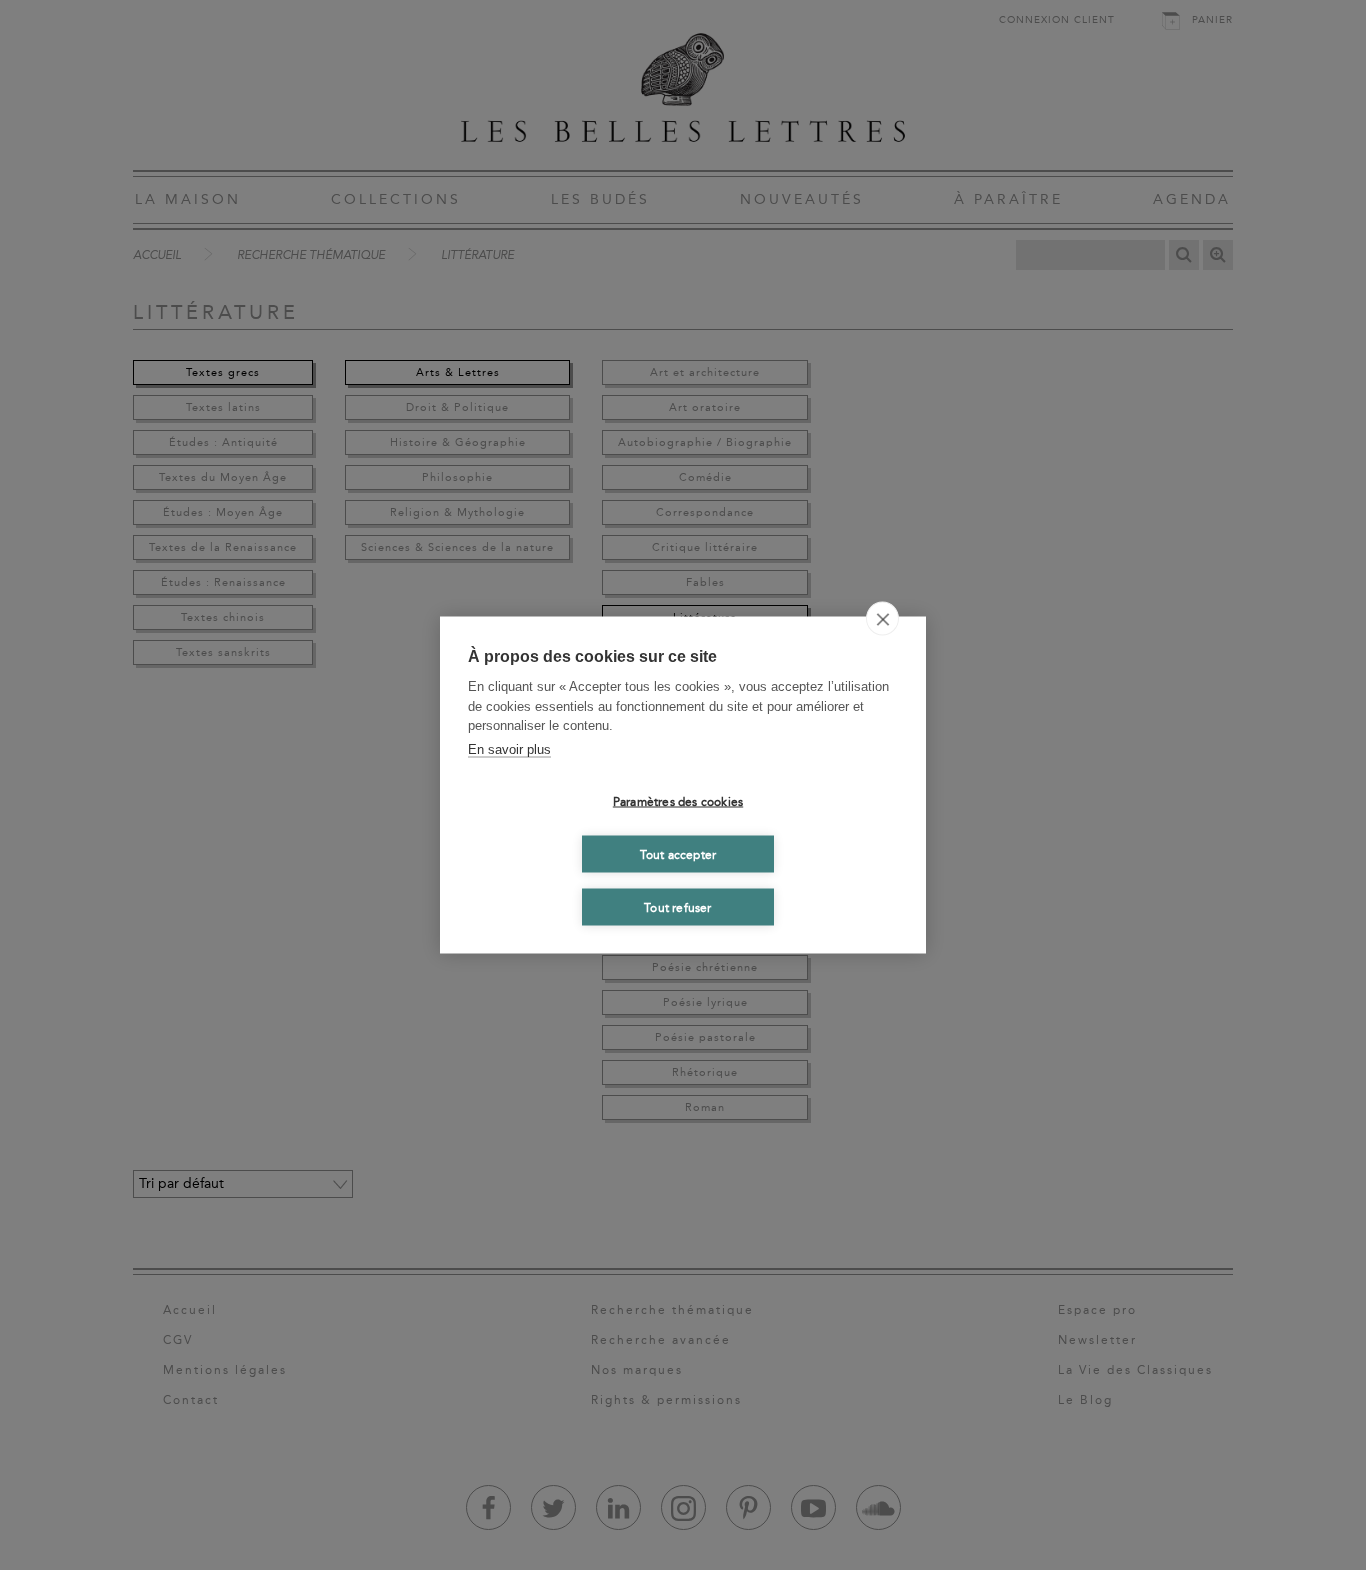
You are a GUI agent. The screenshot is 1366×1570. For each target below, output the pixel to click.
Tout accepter (678, 854)
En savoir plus (509, 748)
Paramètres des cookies (678, 801)
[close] (882, 619)
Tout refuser (677, 907)
